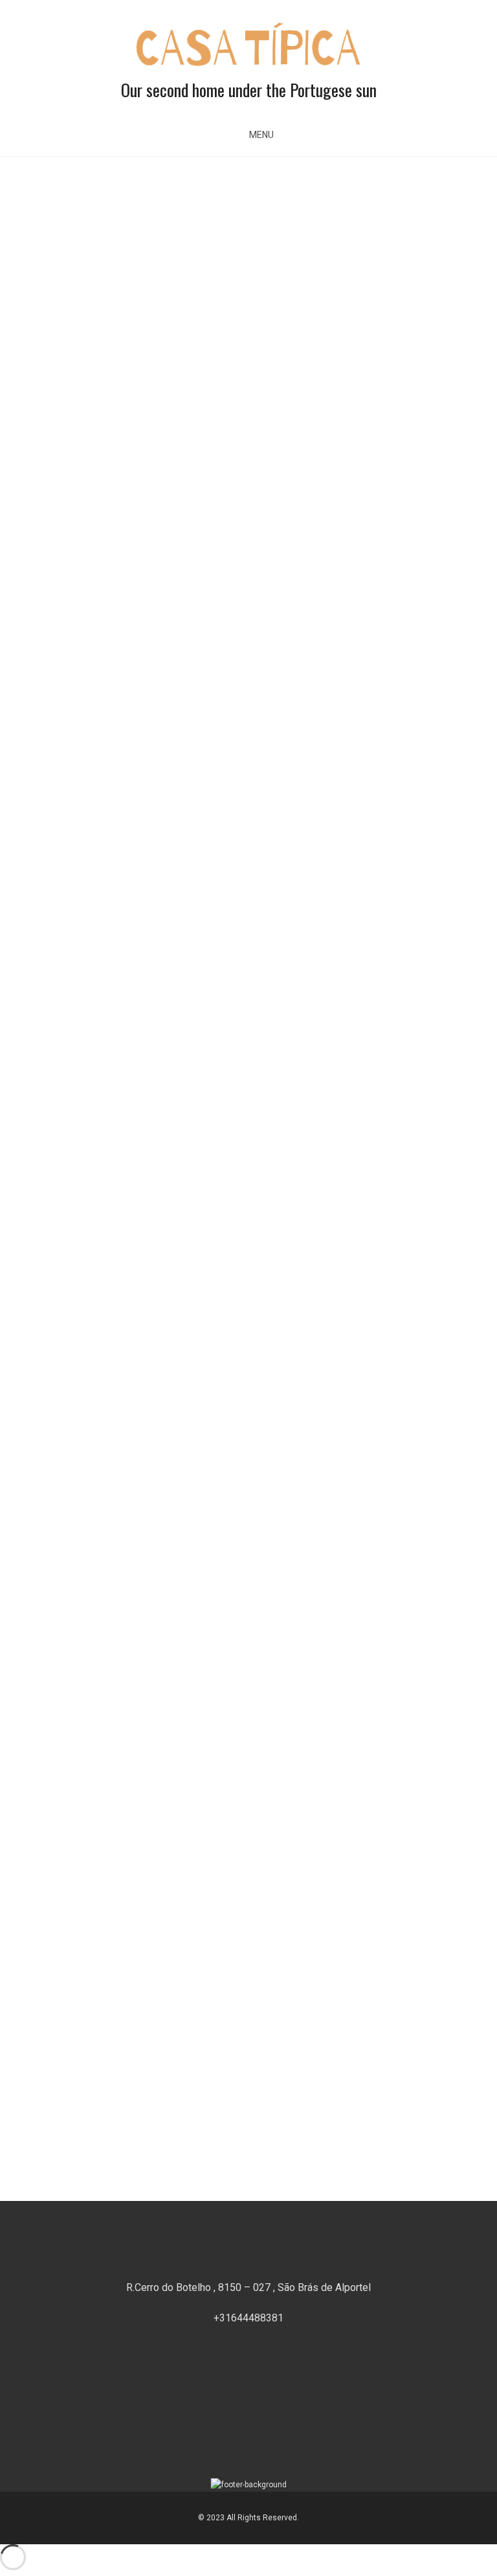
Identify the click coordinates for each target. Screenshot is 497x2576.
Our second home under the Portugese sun (249, 90)
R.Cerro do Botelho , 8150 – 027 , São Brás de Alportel (248, 2287)
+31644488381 (248, 2318)
